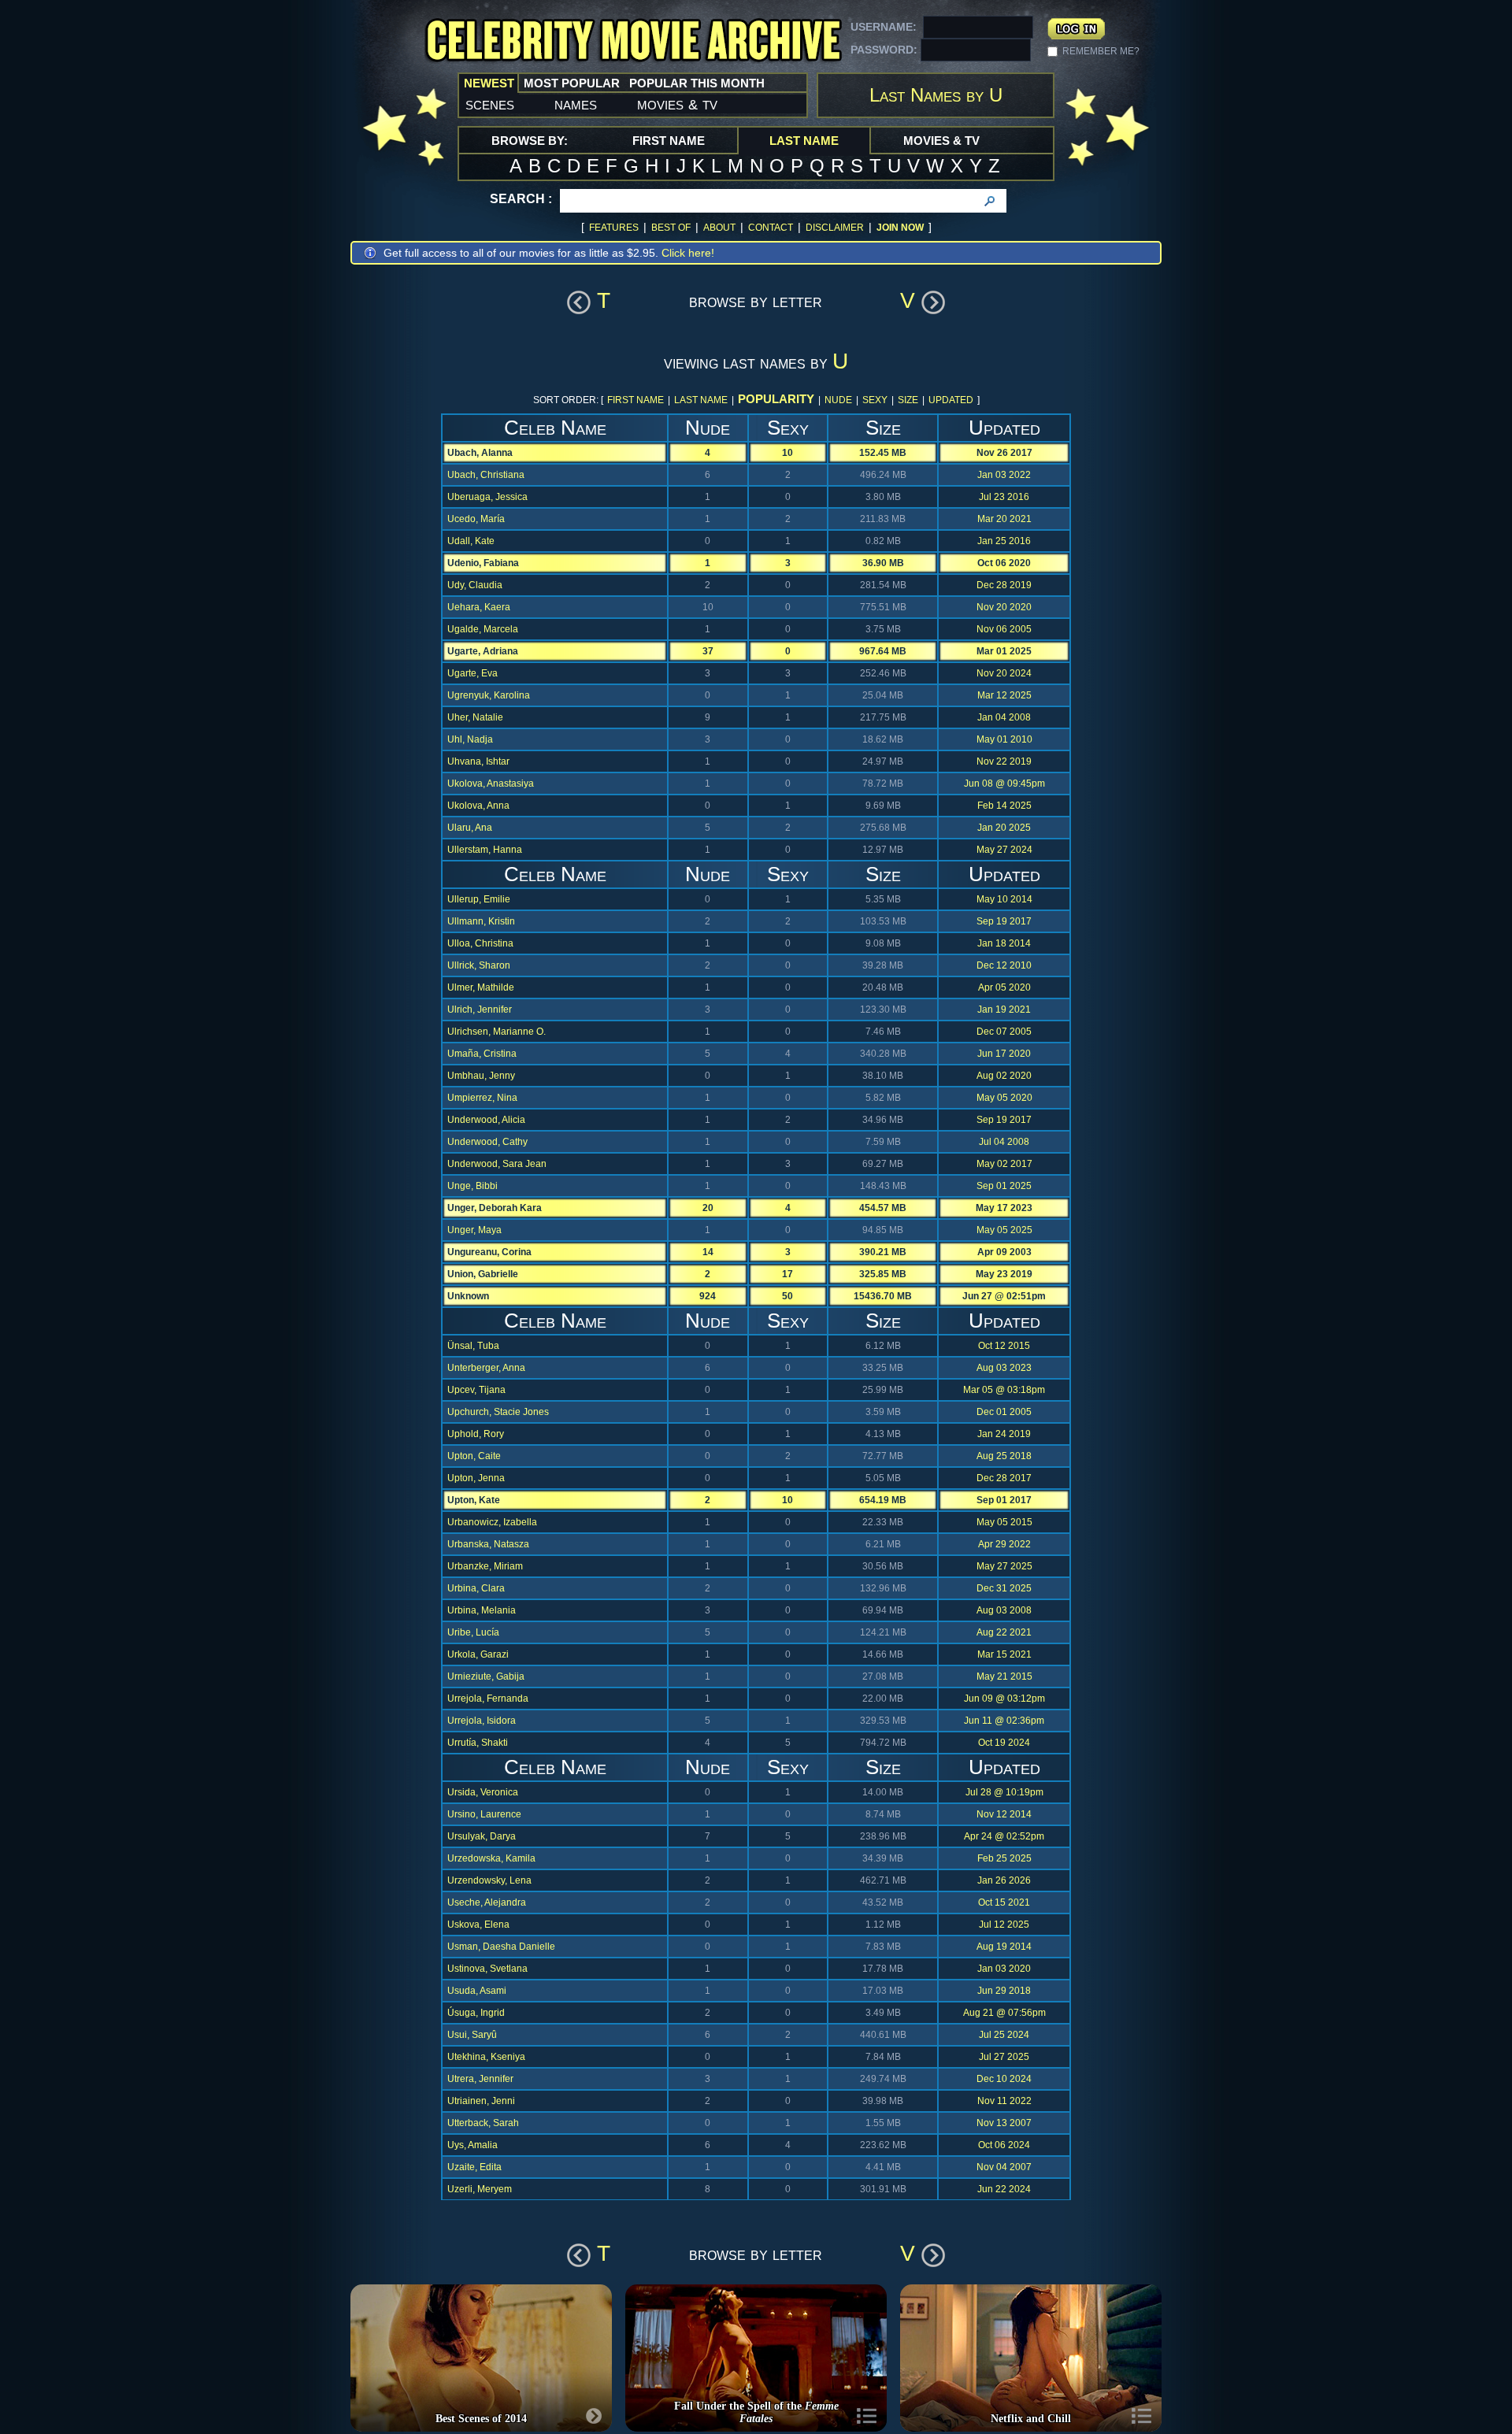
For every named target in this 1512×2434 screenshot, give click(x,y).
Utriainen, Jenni (481, 2101)
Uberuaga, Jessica (487, 497)
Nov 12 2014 (1004, 1814)
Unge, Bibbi (472, 1186)
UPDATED (951, 400)
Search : (521, 199)
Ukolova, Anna (478, 806)
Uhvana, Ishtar (478, 761)
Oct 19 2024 (1004, 1743)
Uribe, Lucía (473, 1632)
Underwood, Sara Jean (497, 1164)
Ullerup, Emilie (479, 899)
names (576, 104)
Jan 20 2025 (1004, 828)
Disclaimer (835, 228)
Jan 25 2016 (1004, 541)
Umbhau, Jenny (481, 1076)
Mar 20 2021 (1004, 519)
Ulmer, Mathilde (481, 987)
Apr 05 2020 (1004, 987)
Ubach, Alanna (480, 453)
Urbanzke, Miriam (485, 1566)
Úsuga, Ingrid (476, 2013)
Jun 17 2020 (1004, 1054)
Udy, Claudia (475, 585)
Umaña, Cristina (482, 1054)
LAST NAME (701, 400)
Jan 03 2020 (1004, 1969)
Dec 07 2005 (1004, 1032)
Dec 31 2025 (1004, 1588)
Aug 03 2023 (1004, 1368)
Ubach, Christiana (486, 475)
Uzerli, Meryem (480, 2189)
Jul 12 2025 (1004, 1925)
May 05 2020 (1004, 1098)
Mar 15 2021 (1004, 1654)
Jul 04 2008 (1004, 1142)
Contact (771, 228)
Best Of (671, 228)
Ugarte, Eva (472, 673)
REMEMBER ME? (1101, 51)
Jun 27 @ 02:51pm (1004, 1296)
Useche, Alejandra (487, 1902)
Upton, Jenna (476, 1478)
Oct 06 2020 (1004, 563)
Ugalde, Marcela (483, 629)
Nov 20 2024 (1004, 673)
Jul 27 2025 (1004, 2057)
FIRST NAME (636, 400)
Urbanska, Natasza (488, 1544)
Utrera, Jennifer (480, 2079)
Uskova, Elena (478, 1925)
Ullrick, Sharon (479, 965)
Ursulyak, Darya (482, 1836)
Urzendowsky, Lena (489, 1880)
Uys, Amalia (472, 2145)
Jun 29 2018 (1004, 1991)
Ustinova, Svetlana (487, 1969)
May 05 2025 (1004, 1230)
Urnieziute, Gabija (486, 1676)
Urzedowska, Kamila (491, 1858)
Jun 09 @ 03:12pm (1004, 1699)
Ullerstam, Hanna (485, 850)
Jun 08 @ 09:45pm (1004, 784)
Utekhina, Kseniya (486, 2057)
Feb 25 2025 (1004, 1858)
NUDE (838, 400)
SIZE (908, 400)
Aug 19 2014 (1004, 1947)
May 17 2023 (1004, 1208)
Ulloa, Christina (480, 943)
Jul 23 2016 (1004, 497)
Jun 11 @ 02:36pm (1004, 1721)
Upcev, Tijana (476, 1390)
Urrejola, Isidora (482, 1721)
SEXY (875, 400)
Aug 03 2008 (1004, 1610)
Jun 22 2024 (1004, 2189)
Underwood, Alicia (486, 1120)
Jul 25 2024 (1004, 2035)
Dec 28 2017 (1004, 1478)
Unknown (468, 1296)
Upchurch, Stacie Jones (498, 1412)
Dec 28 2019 (1004, 585)
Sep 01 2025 (1004, 1186)
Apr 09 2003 (1004, 1252)
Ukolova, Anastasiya (491, 784)
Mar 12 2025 (1004, 695)
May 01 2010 (1004, 739)
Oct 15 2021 (1004, 1902)
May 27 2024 (1004, 850)
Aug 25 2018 (1004, 1456)
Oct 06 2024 (1004, 2145)
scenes (490, 104)
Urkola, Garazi (478, 1654)
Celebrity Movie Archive (633, 41)
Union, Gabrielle (483, 1274)
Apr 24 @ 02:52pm (1004, 1836)
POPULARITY (776, 399)
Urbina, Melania (482, 1610)
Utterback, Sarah (483, 2123)
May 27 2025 (1004, 1566)
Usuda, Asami (477, 1991)
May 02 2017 (1004, 1164)
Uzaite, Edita (474, 2167)
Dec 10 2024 (1004, 2079)
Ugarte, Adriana (483, 651)
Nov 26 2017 (1004, 453)
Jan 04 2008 (1004, 717)
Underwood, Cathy (487, 1142)
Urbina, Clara (476, 1588)
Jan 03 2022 (1004, 475)
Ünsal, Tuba (473, 1346)
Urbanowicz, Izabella (492, 1522)
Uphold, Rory (476, 1434)
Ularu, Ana (470, 828)
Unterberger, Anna (486, 1368)
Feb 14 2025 (1004, 806)
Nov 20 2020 (1004, 607)
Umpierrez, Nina (482, 1098)
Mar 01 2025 (1004, 651)
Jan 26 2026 (1004, 1880)
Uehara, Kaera (479, 607)
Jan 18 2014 (1004, 943)
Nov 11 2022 (1004, 2101)
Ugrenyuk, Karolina (489, 695)
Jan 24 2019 (1004, 1434)
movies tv (677, 104)
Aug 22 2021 (1004, 1632)
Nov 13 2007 (1004, 2123)
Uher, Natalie (475, 717)
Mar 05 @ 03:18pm (1004, 1390)
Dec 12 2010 (1004, 965)
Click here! (688, 253)
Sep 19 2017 (1004, 921)
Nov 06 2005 (1004, 629)
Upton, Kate (474, 1500)
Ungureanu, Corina (489, 1252)
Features (614, 228)
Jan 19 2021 (1004, 1010)
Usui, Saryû (472, 2035)
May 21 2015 (1004, 1676)
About (719, 228)
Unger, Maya (474, 1230)
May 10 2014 (1004, 899)
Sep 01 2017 (1004, 1500)
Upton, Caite (474, 1456)
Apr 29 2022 (1004, 1544)
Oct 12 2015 (1004, 1346)
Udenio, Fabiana (483, 563)
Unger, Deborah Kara (495, 1208)
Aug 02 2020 (1004, 1076)
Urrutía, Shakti (478, 1743)
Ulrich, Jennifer (480, 1010)
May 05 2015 (1004, 1522)
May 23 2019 (1004, 1274)
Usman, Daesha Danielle (501, 1947)
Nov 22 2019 (1004, 761)
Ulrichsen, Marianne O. (497, 1032)
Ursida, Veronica (483, 1792)
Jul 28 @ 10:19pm (1004, 1792)
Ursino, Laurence (484, 1814)
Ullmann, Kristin (481, 921)
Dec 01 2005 (1004, 1412)
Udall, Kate (471, 541)
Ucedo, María (476, 519)
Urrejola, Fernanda (488, 1699)
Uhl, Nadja (470, 739)
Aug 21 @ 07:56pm (1004, 2013)
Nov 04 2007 (1004, 2167)
